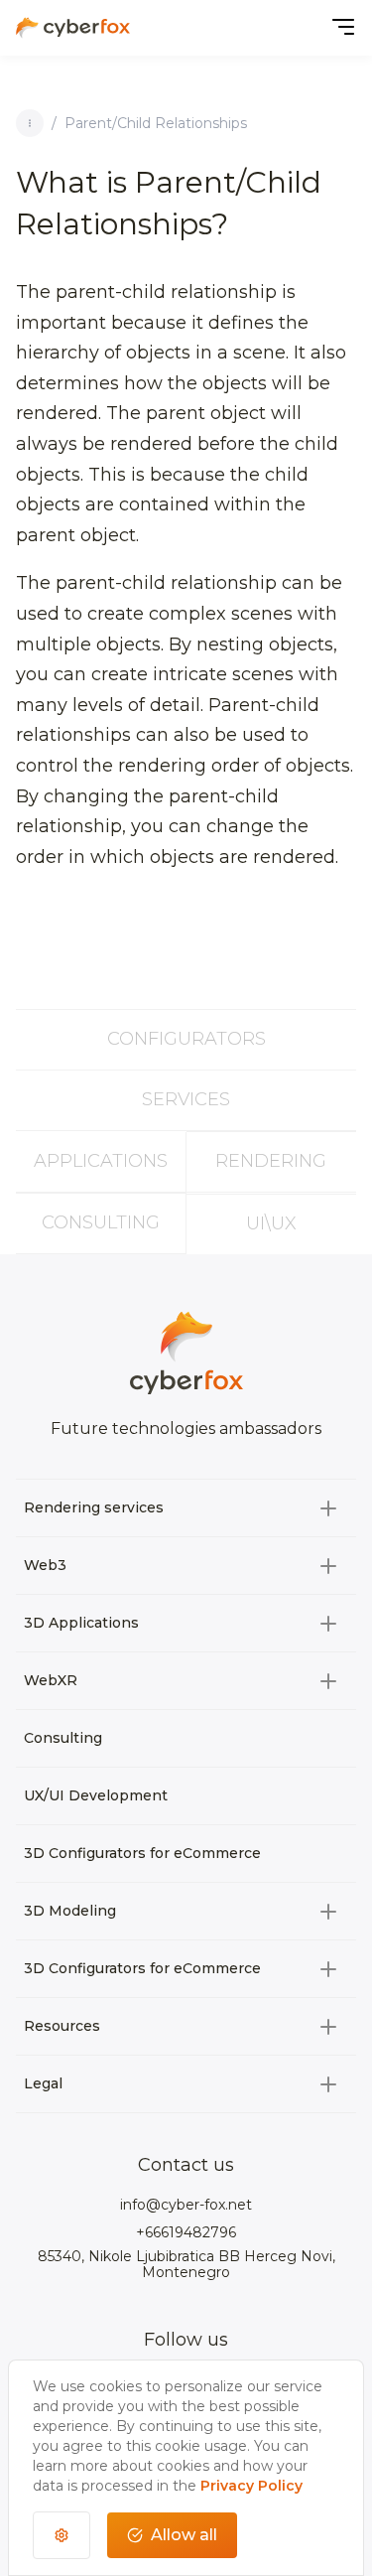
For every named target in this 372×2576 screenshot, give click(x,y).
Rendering (271, 1161)
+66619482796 (186, 2232)
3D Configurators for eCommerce (142, 1853)
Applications (101, 1161)
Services (186, 1099)
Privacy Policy (251, 2486)
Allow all (184, 2535)
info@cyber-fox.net (186, 2205)
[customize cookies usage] (62, 2535)
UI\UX (271, 1223)
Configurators (186, 1039)
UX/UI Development (96, 1795)
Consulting (101, 1222)
